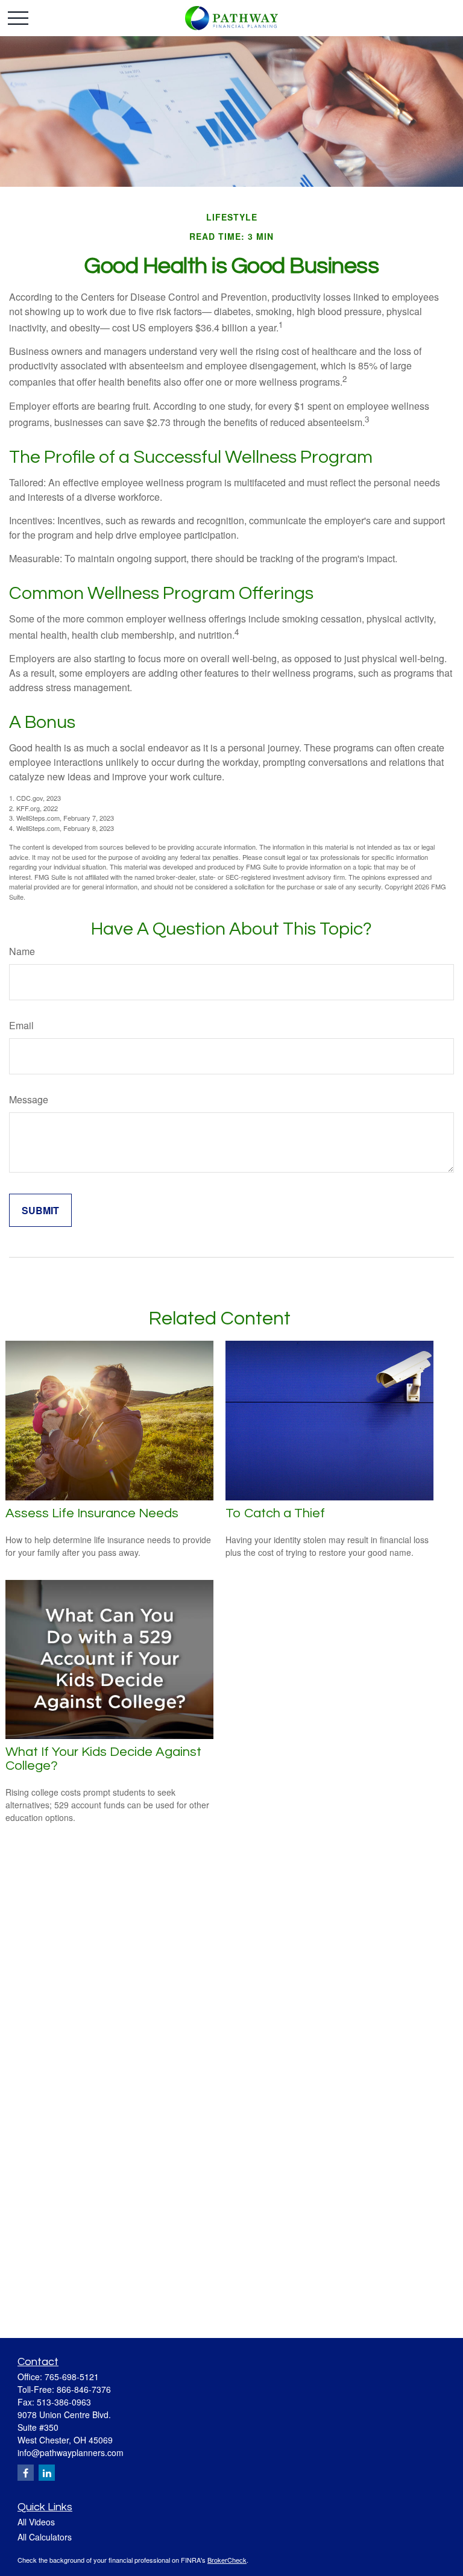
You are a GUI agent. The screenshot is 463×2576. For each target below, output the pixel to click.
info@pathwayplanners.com (71, 2452)
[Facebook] (26, 2473)
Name (22, 951)
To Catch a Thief (275, 1513)
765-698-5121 (72, 2377)
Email (21, 1025)
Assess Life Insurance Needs (92, 1513)
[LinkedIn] (47, 2473)
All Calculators (45, 2537)
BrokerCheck (227, 2560)
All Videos (36, 2522)
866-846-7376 (84, 2389)
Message (29, 1099)
